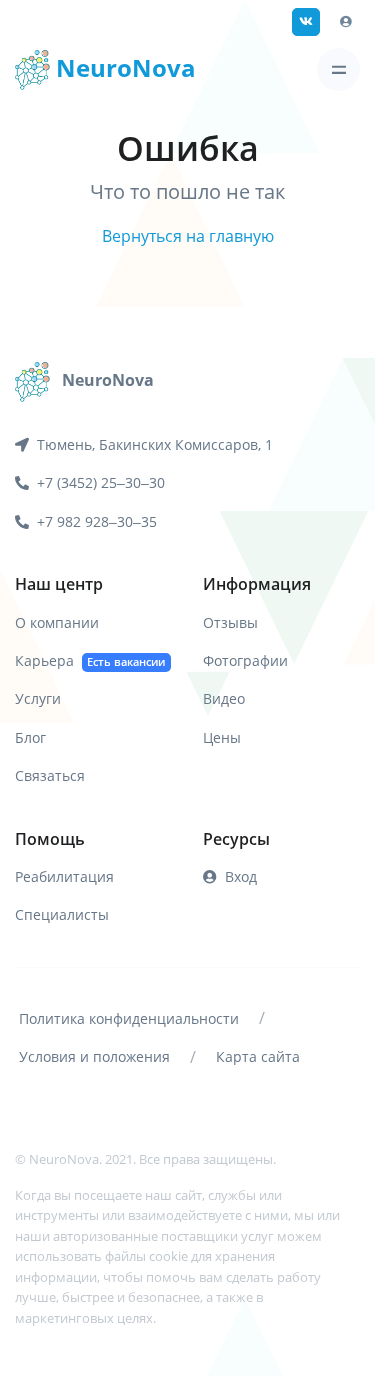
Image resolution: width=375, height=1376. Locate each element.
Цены (222, 737)
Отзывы (230, 622)
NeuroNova (123, 67)
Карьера (90, 660)
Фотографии (245, 660)
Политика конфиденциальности (129, 1018)
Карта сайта (258, 1056)
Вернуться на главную (188, 236)
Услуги (38, 698)
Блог (30, 737)
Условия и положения (94, 1056)
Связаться (50, 775)
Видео (224, 698)
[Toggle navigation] (338, 69)
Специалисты (62, 914)
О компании (57, 622)
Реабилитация (64, 876)
